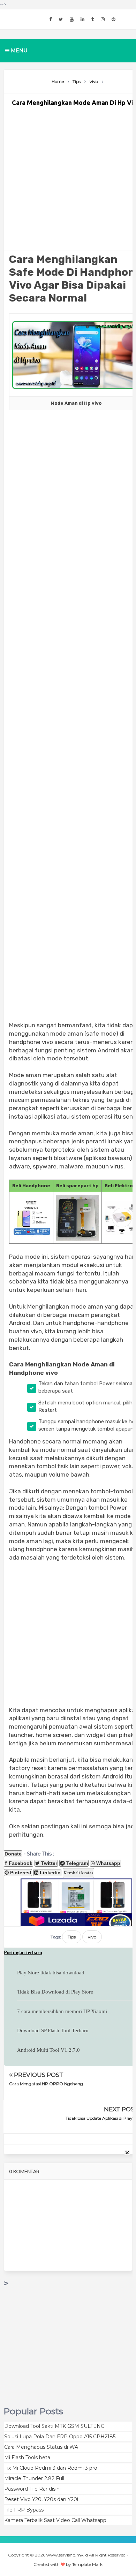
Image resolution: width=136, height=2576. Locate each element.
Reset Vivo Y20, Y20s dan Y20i (41, 2499)
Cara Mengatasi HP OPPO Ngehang (46, 2084)
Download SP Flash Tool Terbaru (53, 2030)
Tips (72, 1937)
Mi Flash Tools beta (27, 2457)
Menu (18, 51)
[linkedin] (82, 19)
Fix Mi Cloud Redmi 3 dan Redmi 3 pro (51, 2468)
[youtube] (72, 19)
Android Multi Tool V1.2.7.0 (48, 2050)
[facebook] (50, 19)
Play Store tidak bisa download (51, 1973)
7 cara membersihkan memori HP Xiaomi (62, 2011)
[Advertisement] (76, 181)
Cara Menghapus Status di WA (41, 2447)
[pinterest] (114, 19)
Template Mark (87, 2564)
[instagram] (103, 19)
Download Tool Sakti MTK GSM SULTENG (54, 2426)
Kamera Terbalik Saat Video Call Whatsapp (55, 2520)
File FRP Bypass (24, 2510)
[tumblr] (93, 19)
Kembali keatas (78, 1873)
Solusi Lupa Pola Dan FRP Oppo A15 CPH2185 (60, 2437)
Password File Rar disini (32, 2489)
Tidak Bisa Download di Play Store (55, 1992)
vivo (92, 1937)
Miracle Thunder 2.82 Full (34, 2478)
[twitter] (61, 19)
